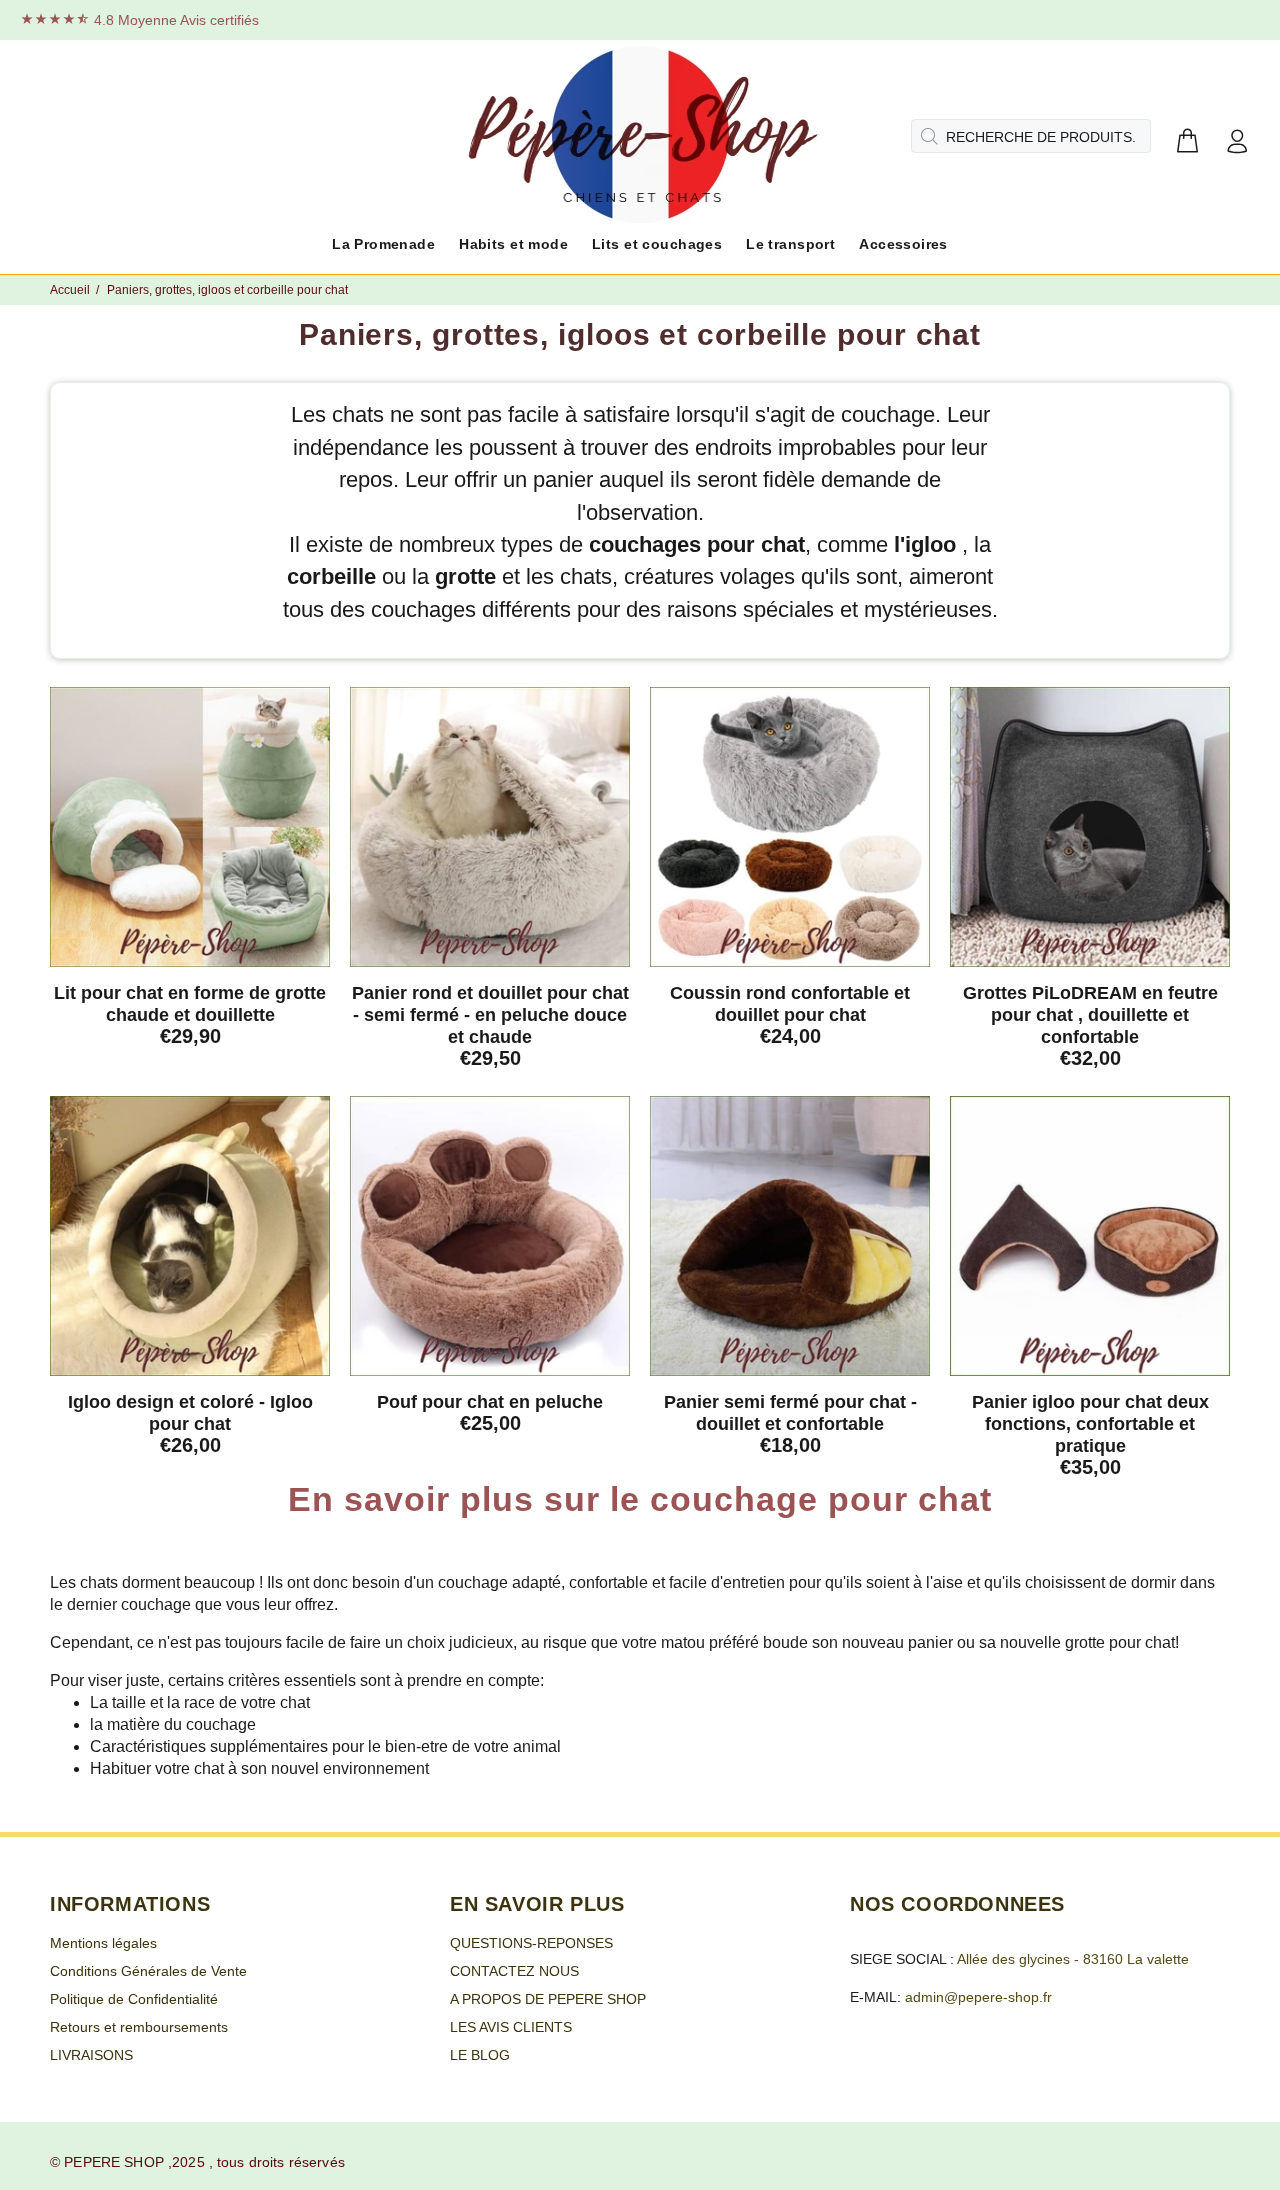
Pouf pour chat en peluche (490, 1402)
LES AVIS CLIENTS (511, 2027)
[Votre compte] (1237, 142)
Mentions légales (103, 1943)
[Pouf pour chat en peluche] (490, 1236)
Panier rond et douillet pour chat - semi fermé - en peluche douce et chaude (490, 1015)
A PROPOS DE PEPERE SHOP (548, 1999)
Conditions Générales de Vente (148, 1971)
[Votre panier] (1187, 142)
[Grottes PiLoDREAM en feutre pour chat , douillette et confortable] (1090, 827)
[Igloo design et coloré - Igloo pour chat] (190, 1236)
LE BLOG (480, 2055)
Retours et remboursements (139, 2027)
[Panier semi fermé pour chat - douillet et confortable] (790, 1236)
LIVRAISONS (91, 2055)
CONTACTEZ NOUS (514, 1971)
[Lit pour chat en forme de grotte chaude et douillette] (190, 827)
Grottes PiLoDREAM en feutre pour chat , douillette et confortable (1090, 1015)
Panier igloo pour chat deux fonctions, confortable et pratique (1090, 1424)
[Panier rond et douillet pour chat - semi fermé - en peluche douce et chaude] (490, 827)
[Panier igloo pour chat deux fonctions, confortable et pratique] (1090, 1236)
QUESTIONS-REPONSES (531, 1943)
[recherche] (927, 136)
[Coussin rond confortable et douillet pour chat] (790, 827)
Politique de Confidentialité (134, 1999)
